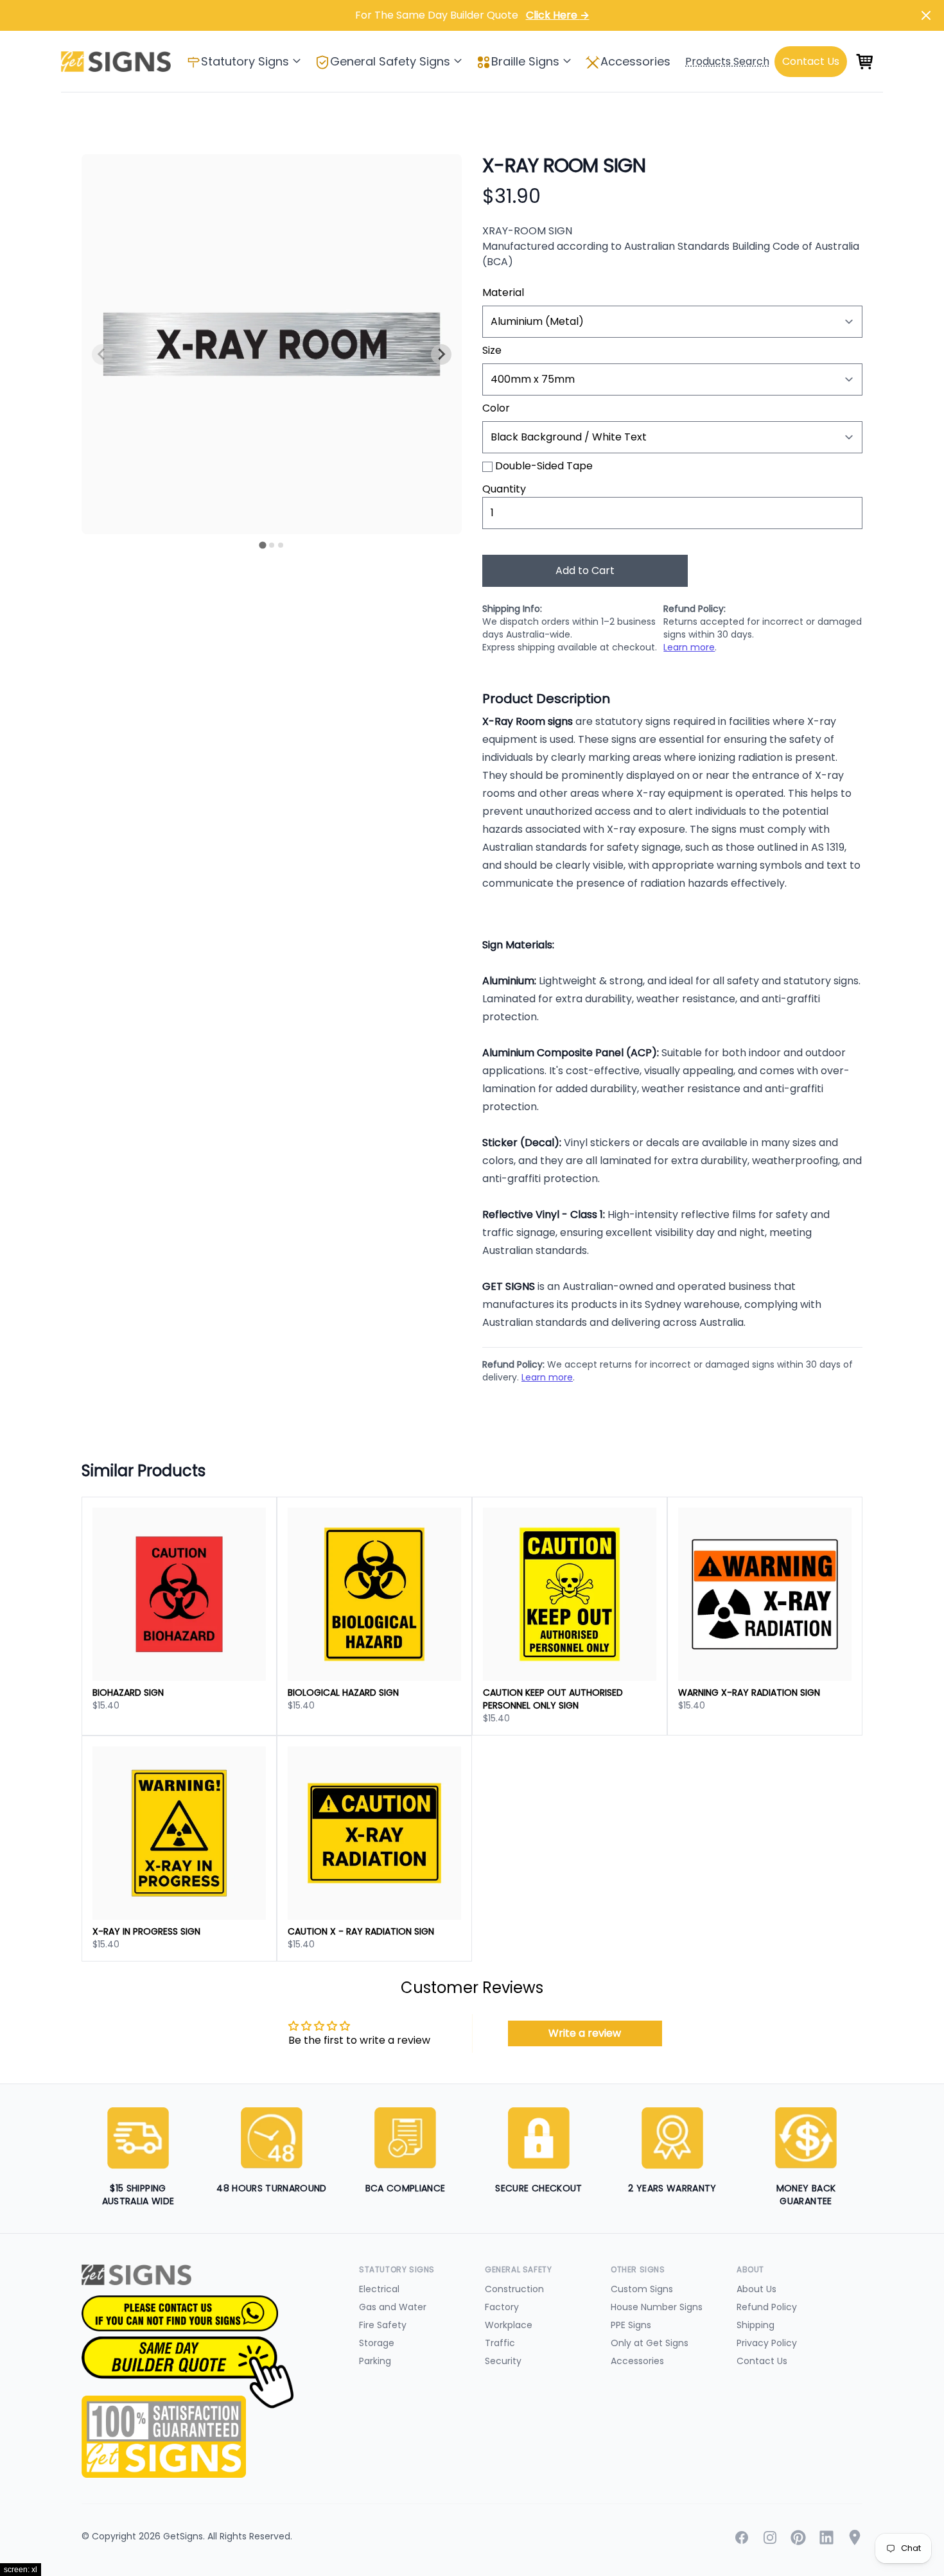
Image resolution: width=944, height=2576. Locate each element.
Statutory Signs (245, 61)
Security (503, 2361)
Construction (514, 2289)
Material (503, 292)
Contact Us (762, 2361)
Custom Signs (642, 2289)
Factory (502, 2307)
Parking (375, 2361)
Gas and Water (393, 2307)
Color (496, 408)
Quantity (504, 489)
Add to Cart (585, 570)
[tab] (262, 545)
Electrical (379, 2289)
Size (492, 350)
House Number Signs (657, 2307)
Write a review (585, 2033)
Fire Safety (383, 2325)
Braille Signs (525, 61)
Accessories (635, 61)
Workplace (509, 2325)
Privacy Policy (767, 2343)
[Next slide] (441, 354)
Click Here (558, 15)
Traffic (500, 2343)
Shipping (756, 2325)
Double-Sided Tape (544, 466)
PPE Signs (631, 2325)
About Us (756, 2289)
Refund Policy (767, 2307)
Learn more (689, 647)
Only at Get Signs (650, 2343)
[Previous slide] (102, 354)
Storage (377, 2343)
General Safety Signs (390, 61)
